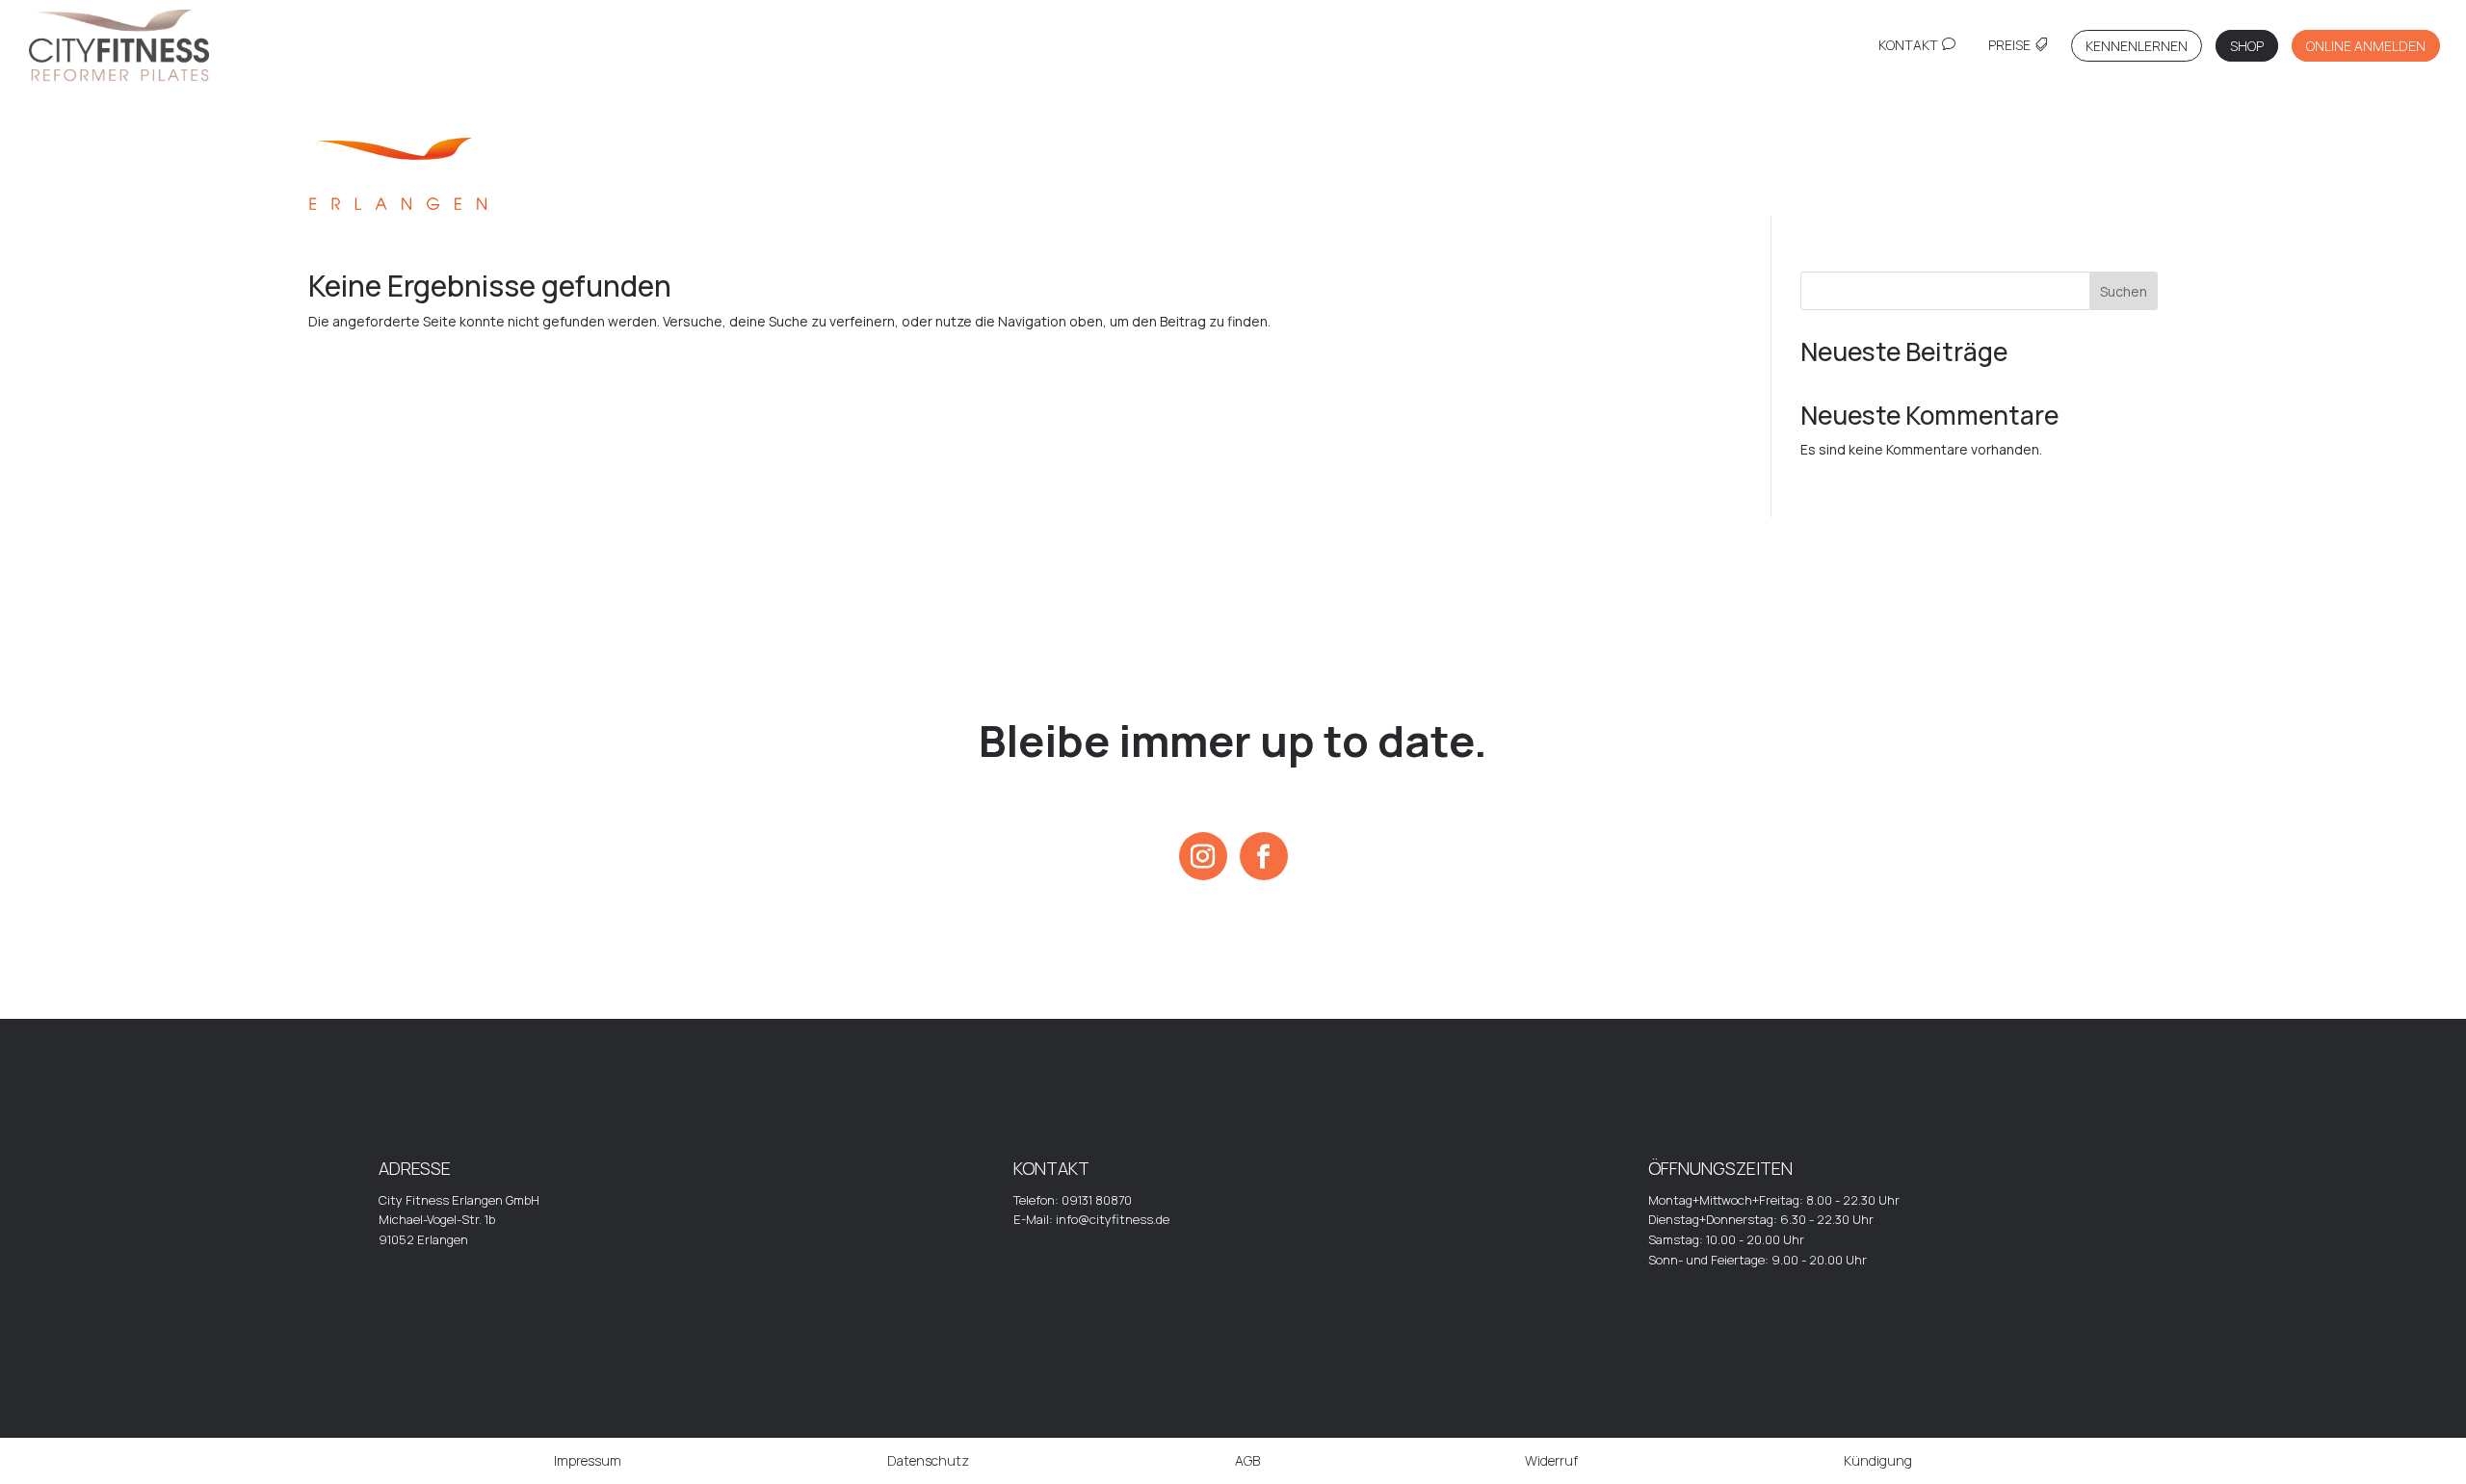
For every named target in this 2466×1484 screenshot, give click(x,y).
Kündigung (1878, 1460)
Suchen (2124, 291)
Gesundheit (1079, 192)
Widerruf (1551, 1460)
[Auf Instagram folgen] (1203, 856)
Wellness (2004, 191)
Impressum (588, 1460)
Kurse (1387, 191)
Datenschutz (928, 1460)
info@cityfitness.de (1113, 1219)
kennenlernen (2137, 46)
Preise (2009, 46)
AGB (1247, 1460)
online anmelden (2366, 46)
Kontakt (1908, 46)
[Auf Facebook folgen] (1264, 856)
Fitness (771, 191)
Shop (2247, 46)
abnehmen (1695, 191)
